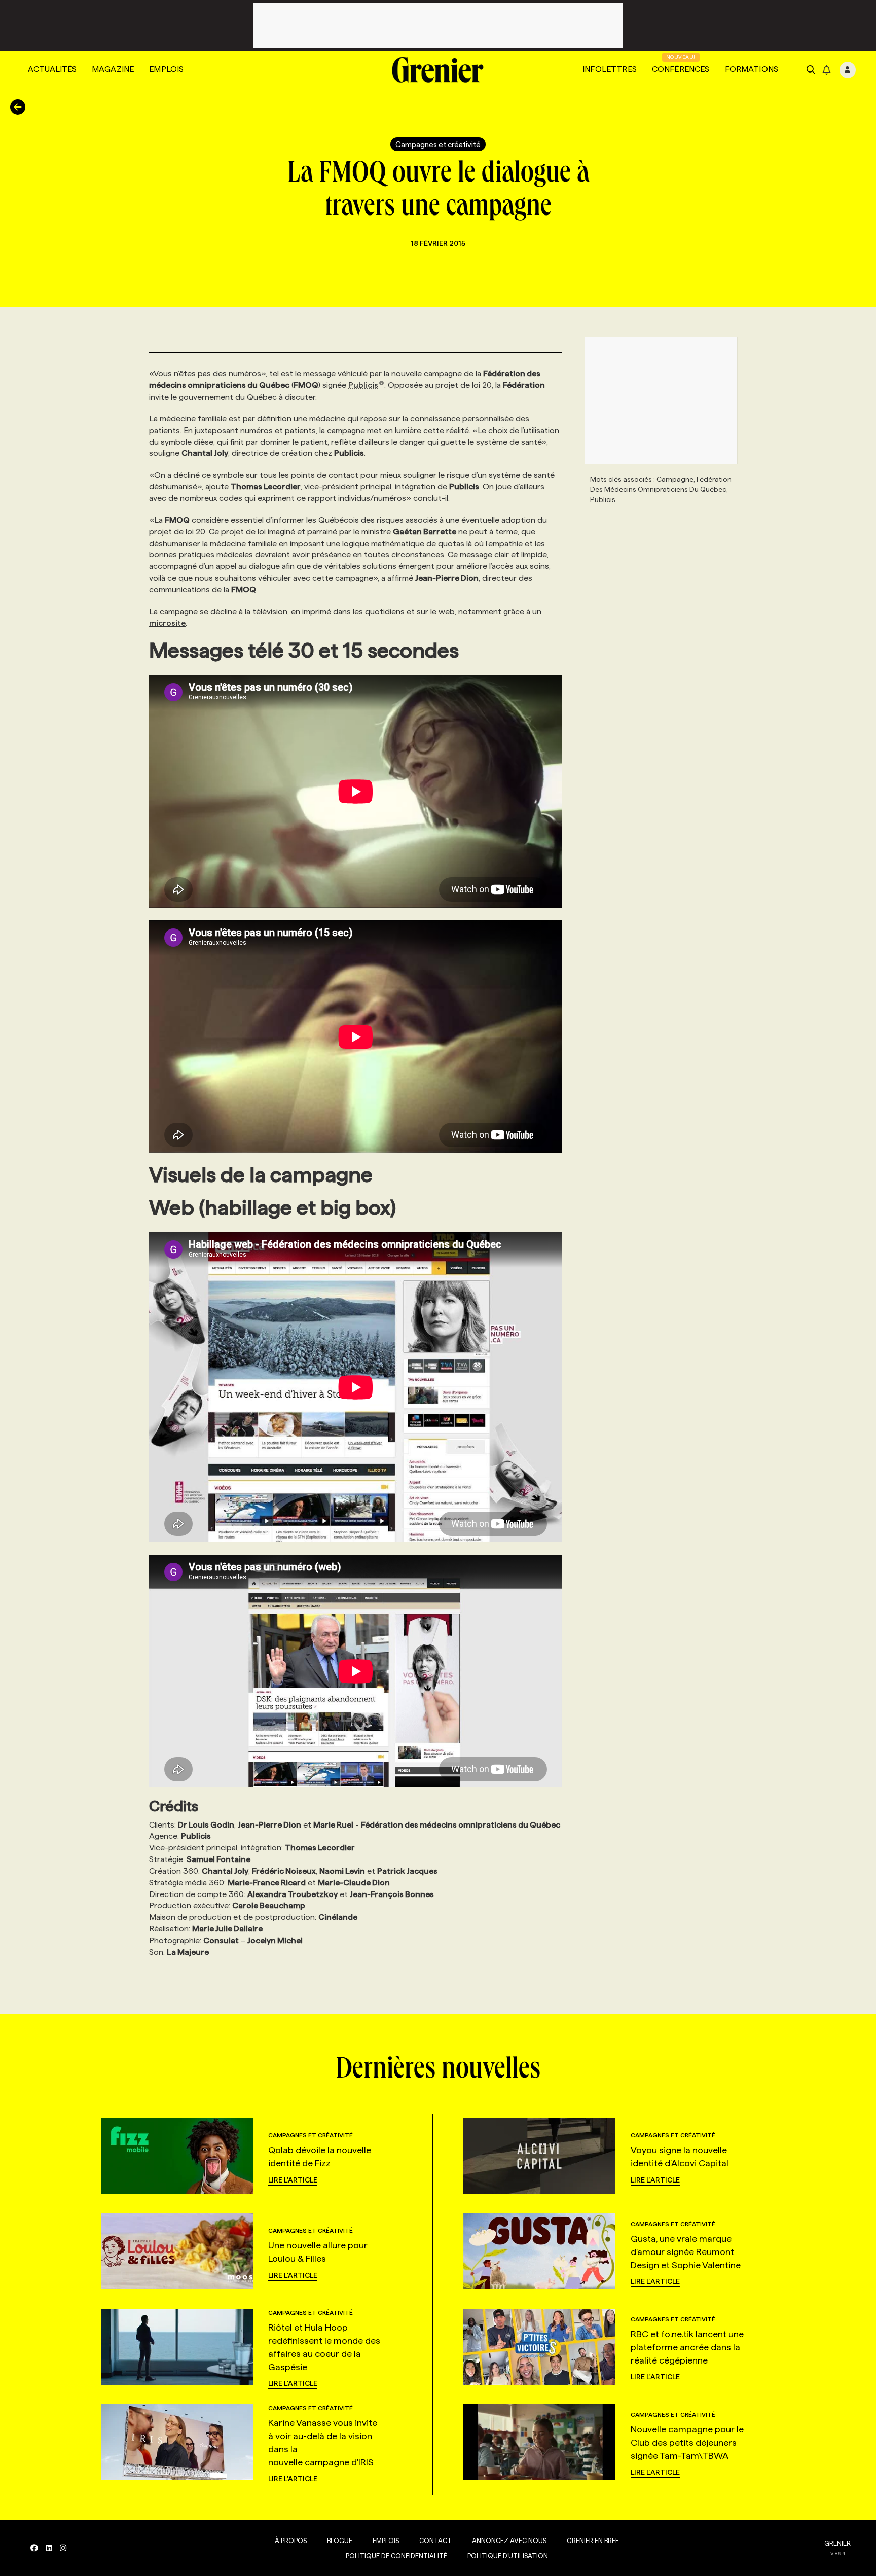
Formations (752, 69)
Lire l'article (293, 2180)
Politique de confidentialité (396, 2556)
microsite (167, 623)
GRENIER (837, 2543)
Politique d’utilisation (508, 2556)
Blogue (340, 2541)
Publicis (363, 385)
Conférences (681, 69)
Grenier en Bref (593, 2541)
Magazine (113, 69)
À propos (291, 2541)
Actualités (52, 69)
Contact (435, 2541)
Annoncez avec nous (509, 2541)
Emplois (166, 69)
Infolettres (610, 69)
